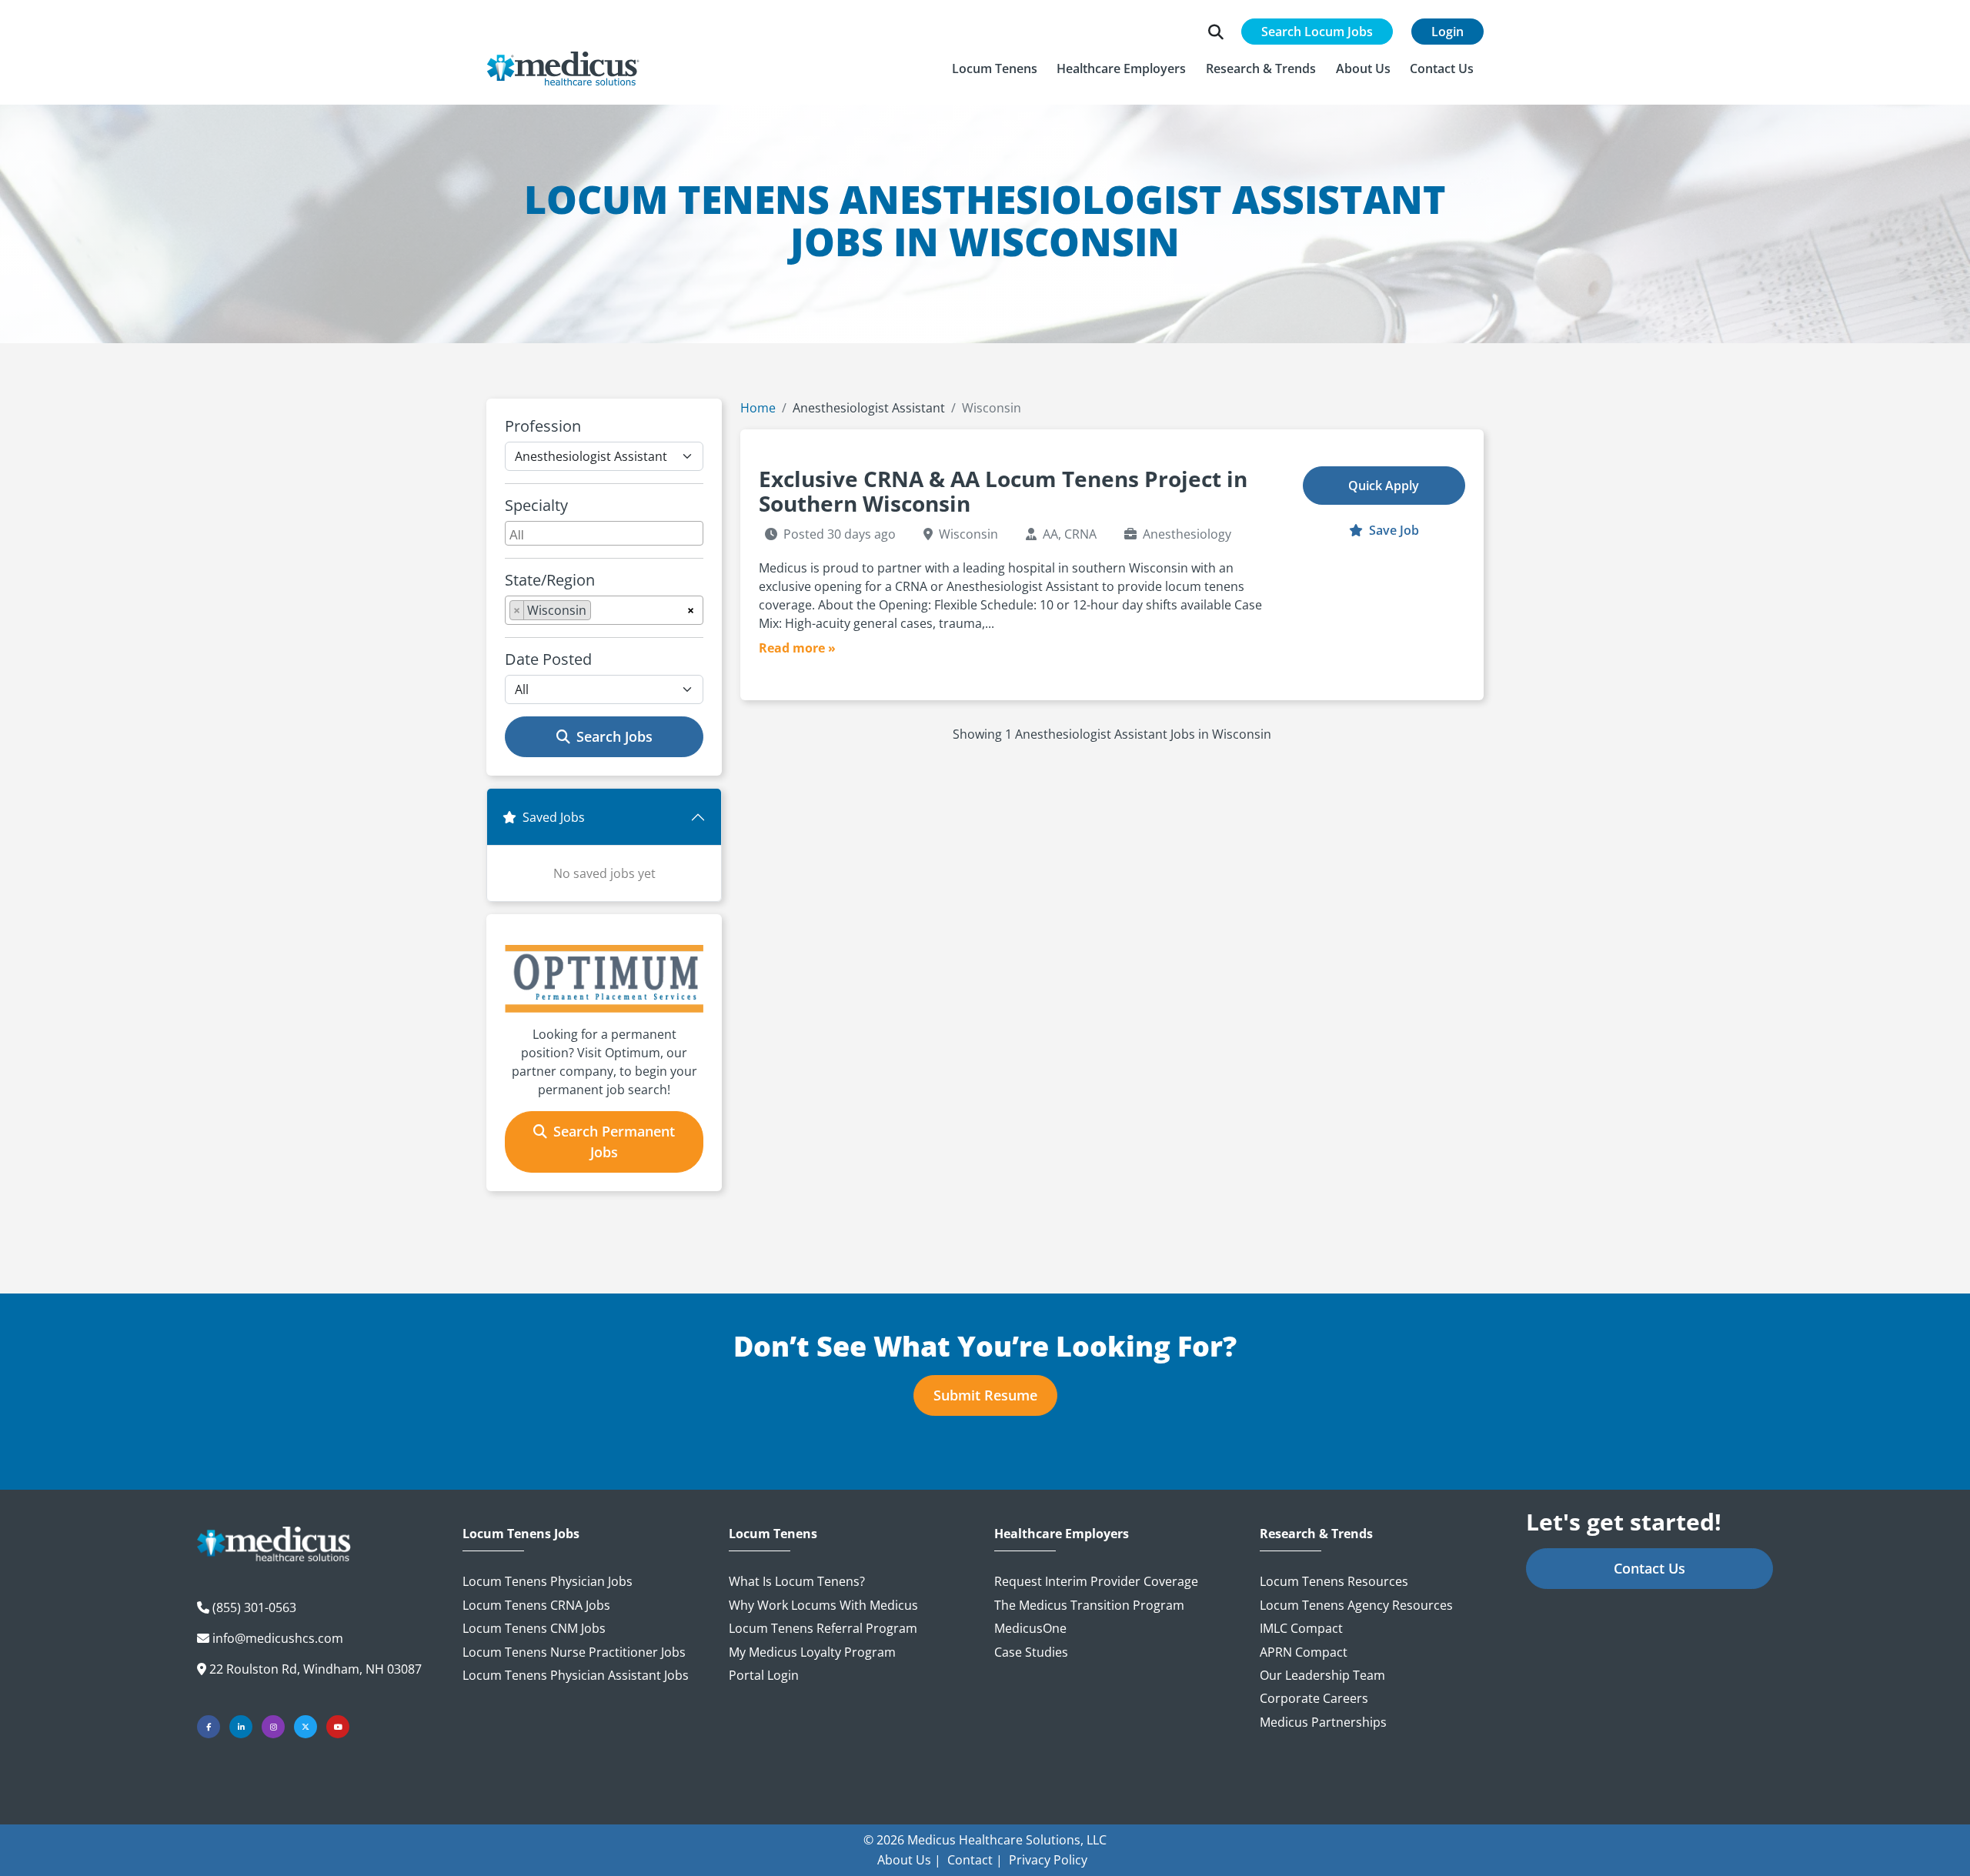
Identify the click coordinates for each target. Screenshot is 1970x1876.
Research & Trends (1316, 1534)
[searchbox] (606, 533)
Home (758, 408)
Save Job (1392, 530)
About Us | (909, 1860)
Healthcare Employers (1062, 1534)
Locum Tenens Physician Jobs (548, 1581)
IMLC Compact (1301, 1628)
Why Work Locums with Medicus (823, 1605)
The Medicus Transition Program (1089, 1605)
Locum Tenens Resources (1334, 1581)
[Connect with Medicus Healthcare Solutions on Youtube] (338, 1727)
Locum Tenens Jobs (521, 1534)
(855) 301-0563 (254, 1607)
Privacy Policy (1048, 1860)
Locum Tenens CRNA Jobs (536, 1605)
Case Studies (1031, 1652)
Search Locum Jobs (1317, 32)
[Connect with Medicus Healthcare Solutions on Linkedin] (241, 1727)
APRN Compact (1304, 1652)
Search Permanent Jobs (614, 1142)
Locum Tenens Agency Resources (1356, 1605)
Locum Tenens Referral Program (823, 1628)
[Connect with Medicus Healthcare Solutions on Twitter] (306, 1727)
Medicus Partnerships (1323, 1722)
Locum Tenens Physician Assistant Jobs (576, 1675)
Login (1447, 32)
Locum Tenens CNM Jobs (534, 1628)
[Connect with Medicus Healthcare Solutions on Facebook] (209, 1727)
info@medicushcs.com (278, 1638)
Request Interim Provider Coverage (1096, 1581)
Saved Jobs (554, 817)
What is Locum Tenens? (797, 1581)
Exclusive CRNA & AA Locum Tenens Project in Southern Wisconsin (1003, 491)
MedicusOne (1030, 1628)
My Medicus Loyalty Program (812, 1652)
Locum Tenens (773, 1534)
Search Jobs (614, 736)
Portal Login (764, 1675)
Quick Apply (1384, 486)
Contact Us (1649, 1568)
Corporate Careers (1314, 1698)
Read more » (797, 648)
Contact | (975, 1860)
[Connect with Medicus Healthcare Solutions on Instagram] (273, 1727)
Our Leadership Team (1322, 1675)
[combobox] (604, 533)
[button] (995, 68)
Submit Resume (985, 1395)
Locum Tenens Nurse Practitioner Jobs (574, 1652)
